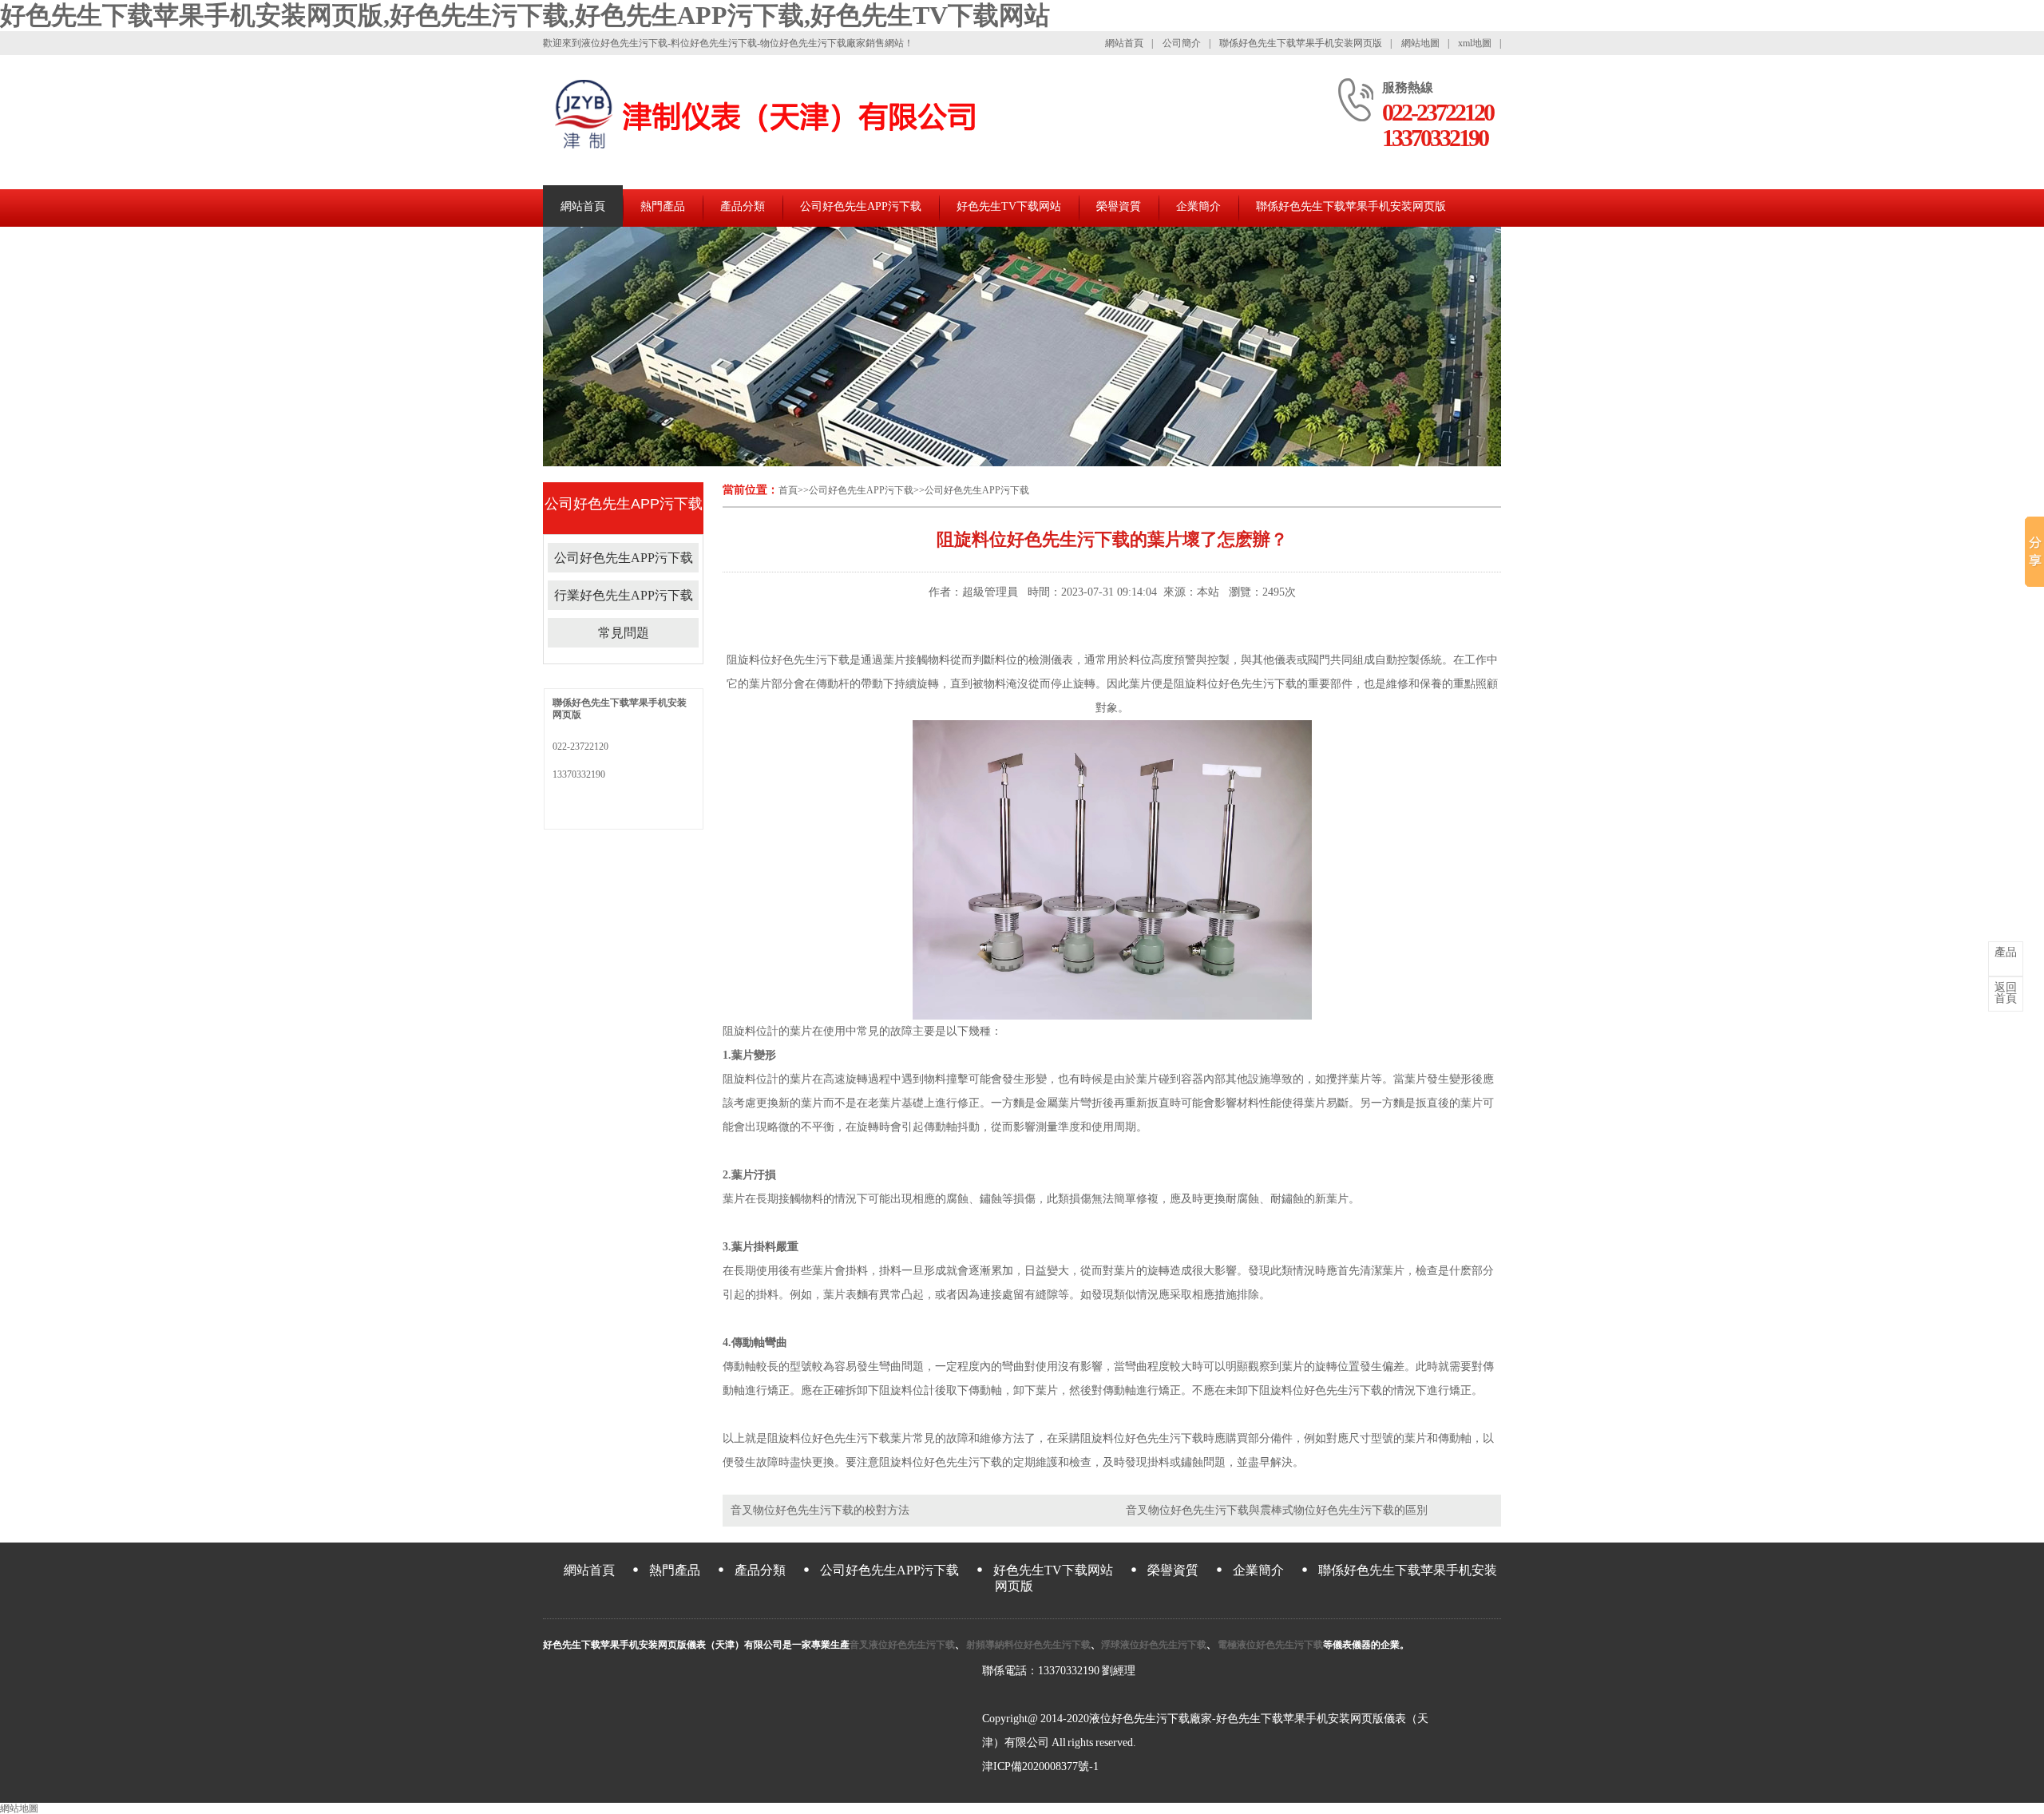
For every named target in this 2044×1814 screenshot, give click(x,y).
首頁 (788, 490)
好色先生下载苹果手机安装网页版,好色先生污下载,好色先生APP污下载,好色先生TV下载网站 (525, 15)
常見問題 (624, 633)
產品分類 (743, 206)
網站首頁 (1124, 43)
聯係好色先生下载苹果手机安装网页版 (1301, 43)
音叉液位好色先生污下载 (902, 1645)
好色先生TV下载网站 (1009, 206)
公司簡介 (1182, 43)
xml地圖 (1475, 43)
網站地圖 (1420, 43)
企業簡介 (1198, 206)
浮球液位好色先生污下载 (1154, 1645)
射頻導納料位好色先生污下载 (1028, 1645)
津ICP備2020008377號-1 (1040, 1766)
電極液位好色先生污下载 (1270, 1645)
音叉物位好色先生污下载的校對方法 (820, 1510)
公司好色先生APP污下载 (861, 206)
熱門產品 (663, 206)
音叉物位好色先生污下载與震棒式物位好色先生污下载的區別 (1277, 1510)
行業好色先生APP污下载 (624, 595)
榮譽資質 (1119, 206)
